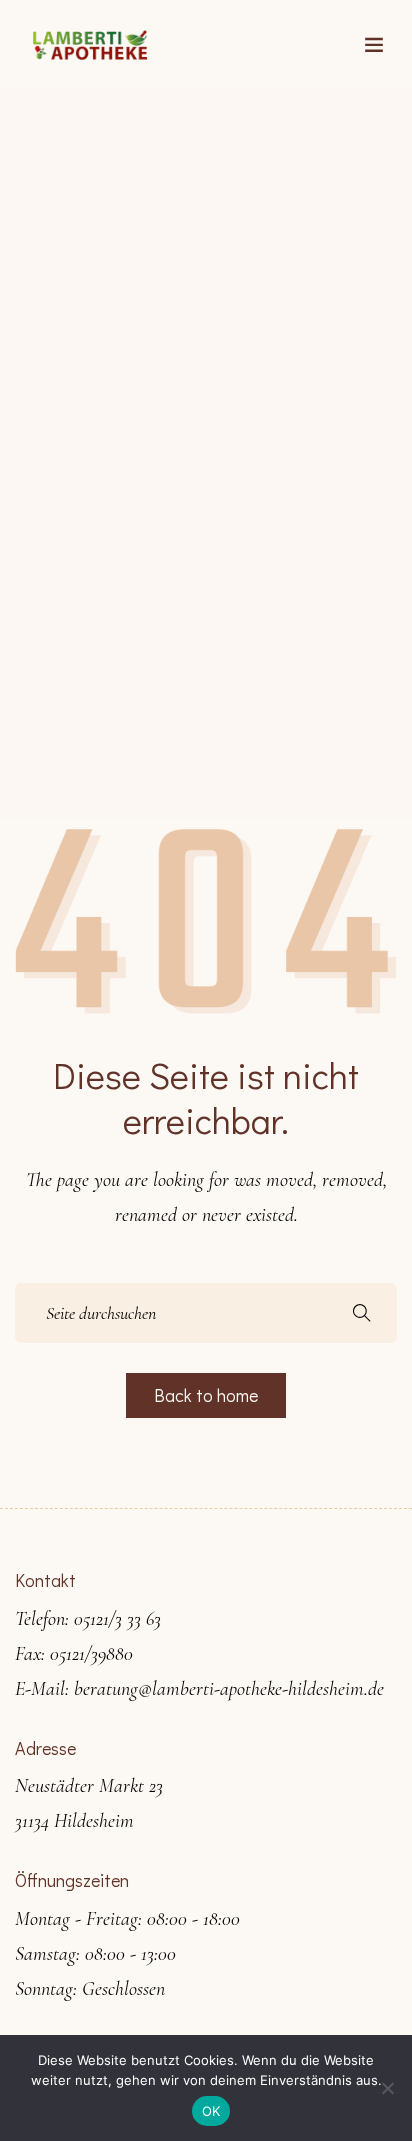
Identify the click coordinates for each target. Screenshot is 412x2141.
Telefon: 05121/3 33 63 (88, 1619)
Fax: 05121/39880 (74, 1654)
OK (211, 2111)
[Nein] (387, 2088)
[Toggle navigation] (374, 45)
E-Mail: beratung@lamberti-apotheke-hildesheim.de (199, 1689)
